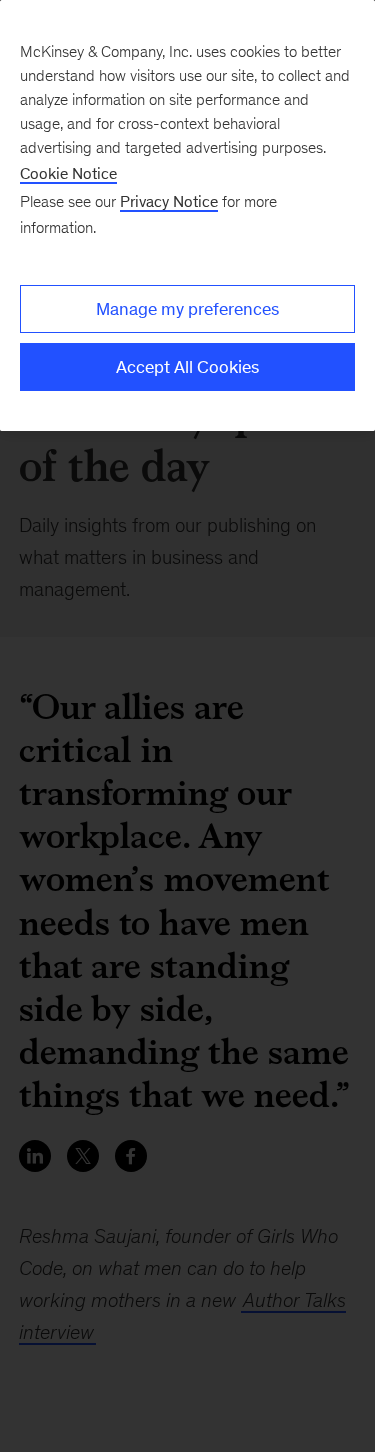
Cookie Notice (68, 173)
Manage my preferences (187, 309)
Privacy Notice (169, 201)
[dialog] (187, 215)
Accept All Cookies (187, 367)
